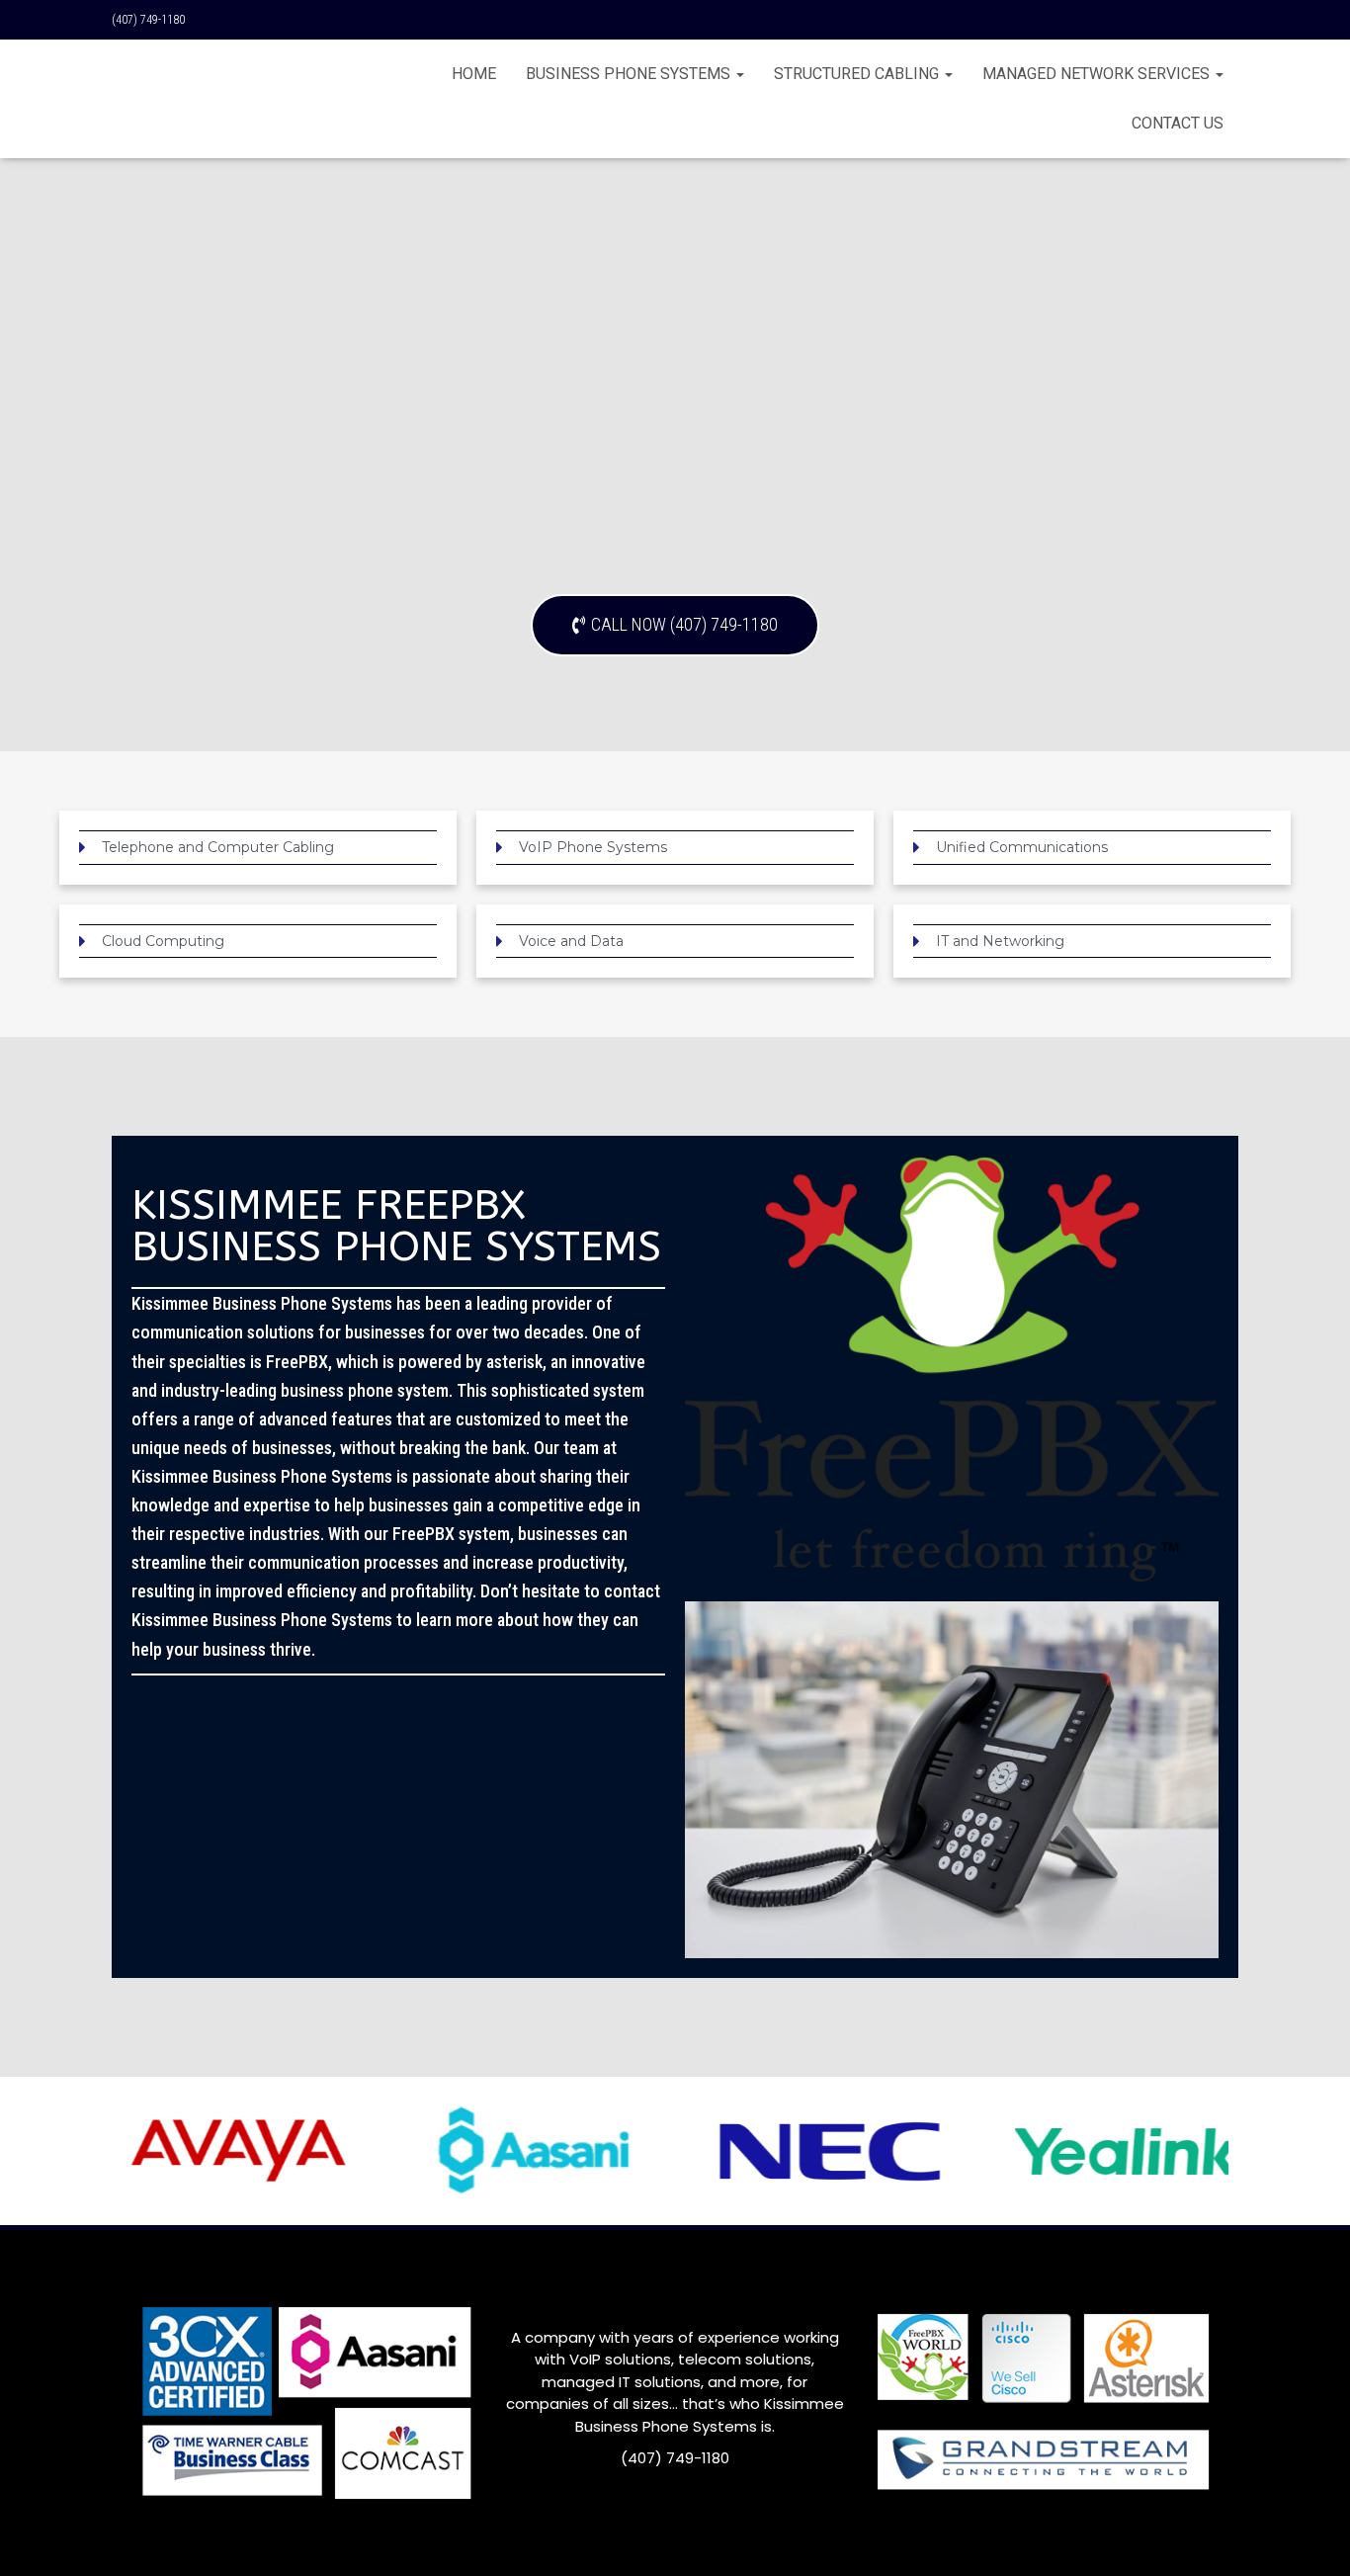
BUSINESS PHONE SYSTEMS (630, 74)
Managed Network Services (1098, 74)
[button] (675, 625)
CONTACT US (1178, 123)
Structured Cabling (858, 74)
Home (474, 74)
